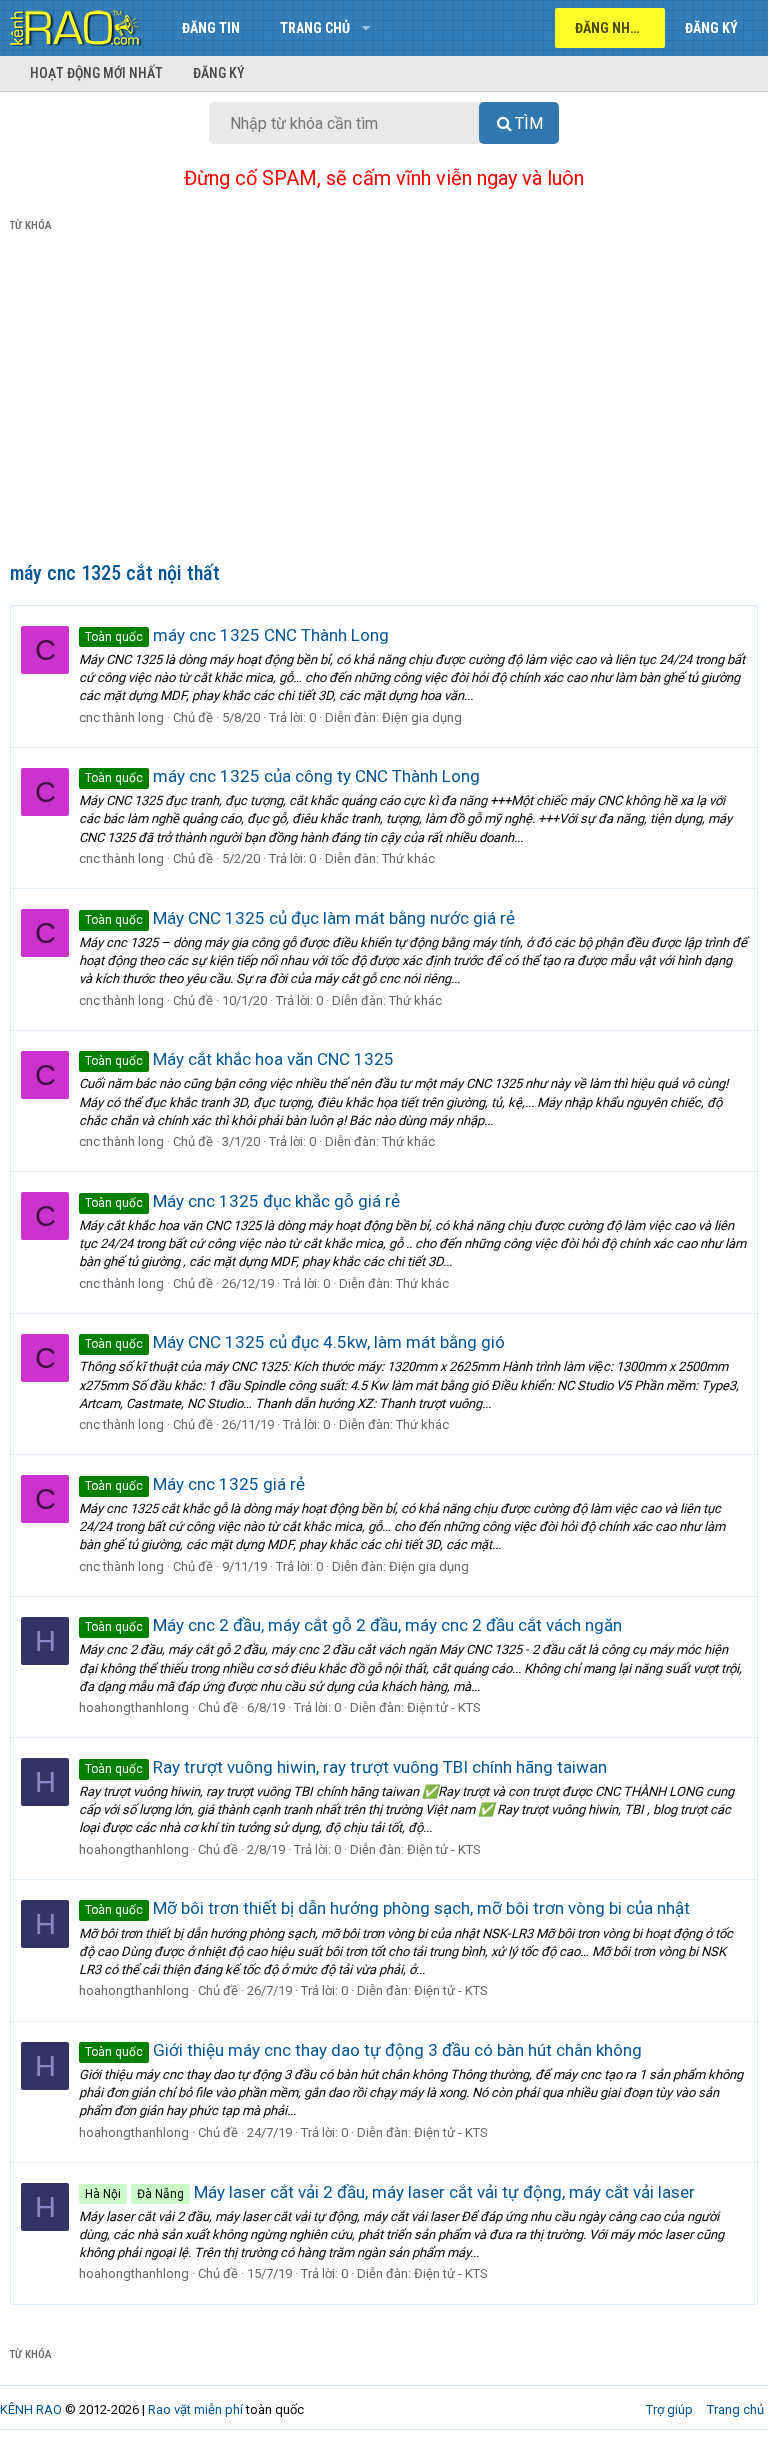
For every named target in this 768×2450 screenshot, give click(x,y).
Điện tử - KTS (444, 1707)
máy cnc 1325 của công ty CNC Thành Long (282, 776)
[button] (365, 28)
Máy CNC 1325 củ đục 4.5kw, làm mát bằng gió (295, 1342)
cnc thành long (121, 717)
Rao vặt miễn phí (195, 2409)
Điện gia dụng (422, 717)
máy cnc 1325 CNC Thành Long (237, 635)
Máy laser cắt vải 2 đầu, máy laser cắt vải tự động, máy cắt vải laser (390, 2192)
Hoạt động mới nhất (96, 73)
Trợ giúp (669, 2409)
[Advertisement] (384, 401)
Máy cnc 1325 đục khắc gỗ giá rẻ (242, 1201)
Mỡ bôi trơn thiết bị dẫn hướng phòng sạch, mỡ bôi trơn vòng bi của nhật (387, 1908)
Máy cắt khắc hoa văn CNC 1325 (239, 1059)
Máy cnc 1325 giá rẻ (195, 1484)
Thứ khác (408, 858)
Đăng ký (219, 73)
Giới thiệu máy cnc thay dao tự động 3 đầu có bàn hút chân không (363, 2050)
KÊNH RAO (31, 2409)
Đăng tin (211, 28)
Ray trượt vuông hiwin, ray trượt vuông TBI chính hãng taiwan (346, 1767)
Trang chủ (315, 28)
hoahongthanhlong (134, 1707)
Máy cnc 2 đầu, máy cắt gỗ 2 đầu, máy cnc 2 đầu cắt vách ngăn (353, 1625)
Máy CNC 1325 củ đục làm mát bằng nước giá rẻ (300, 918)
